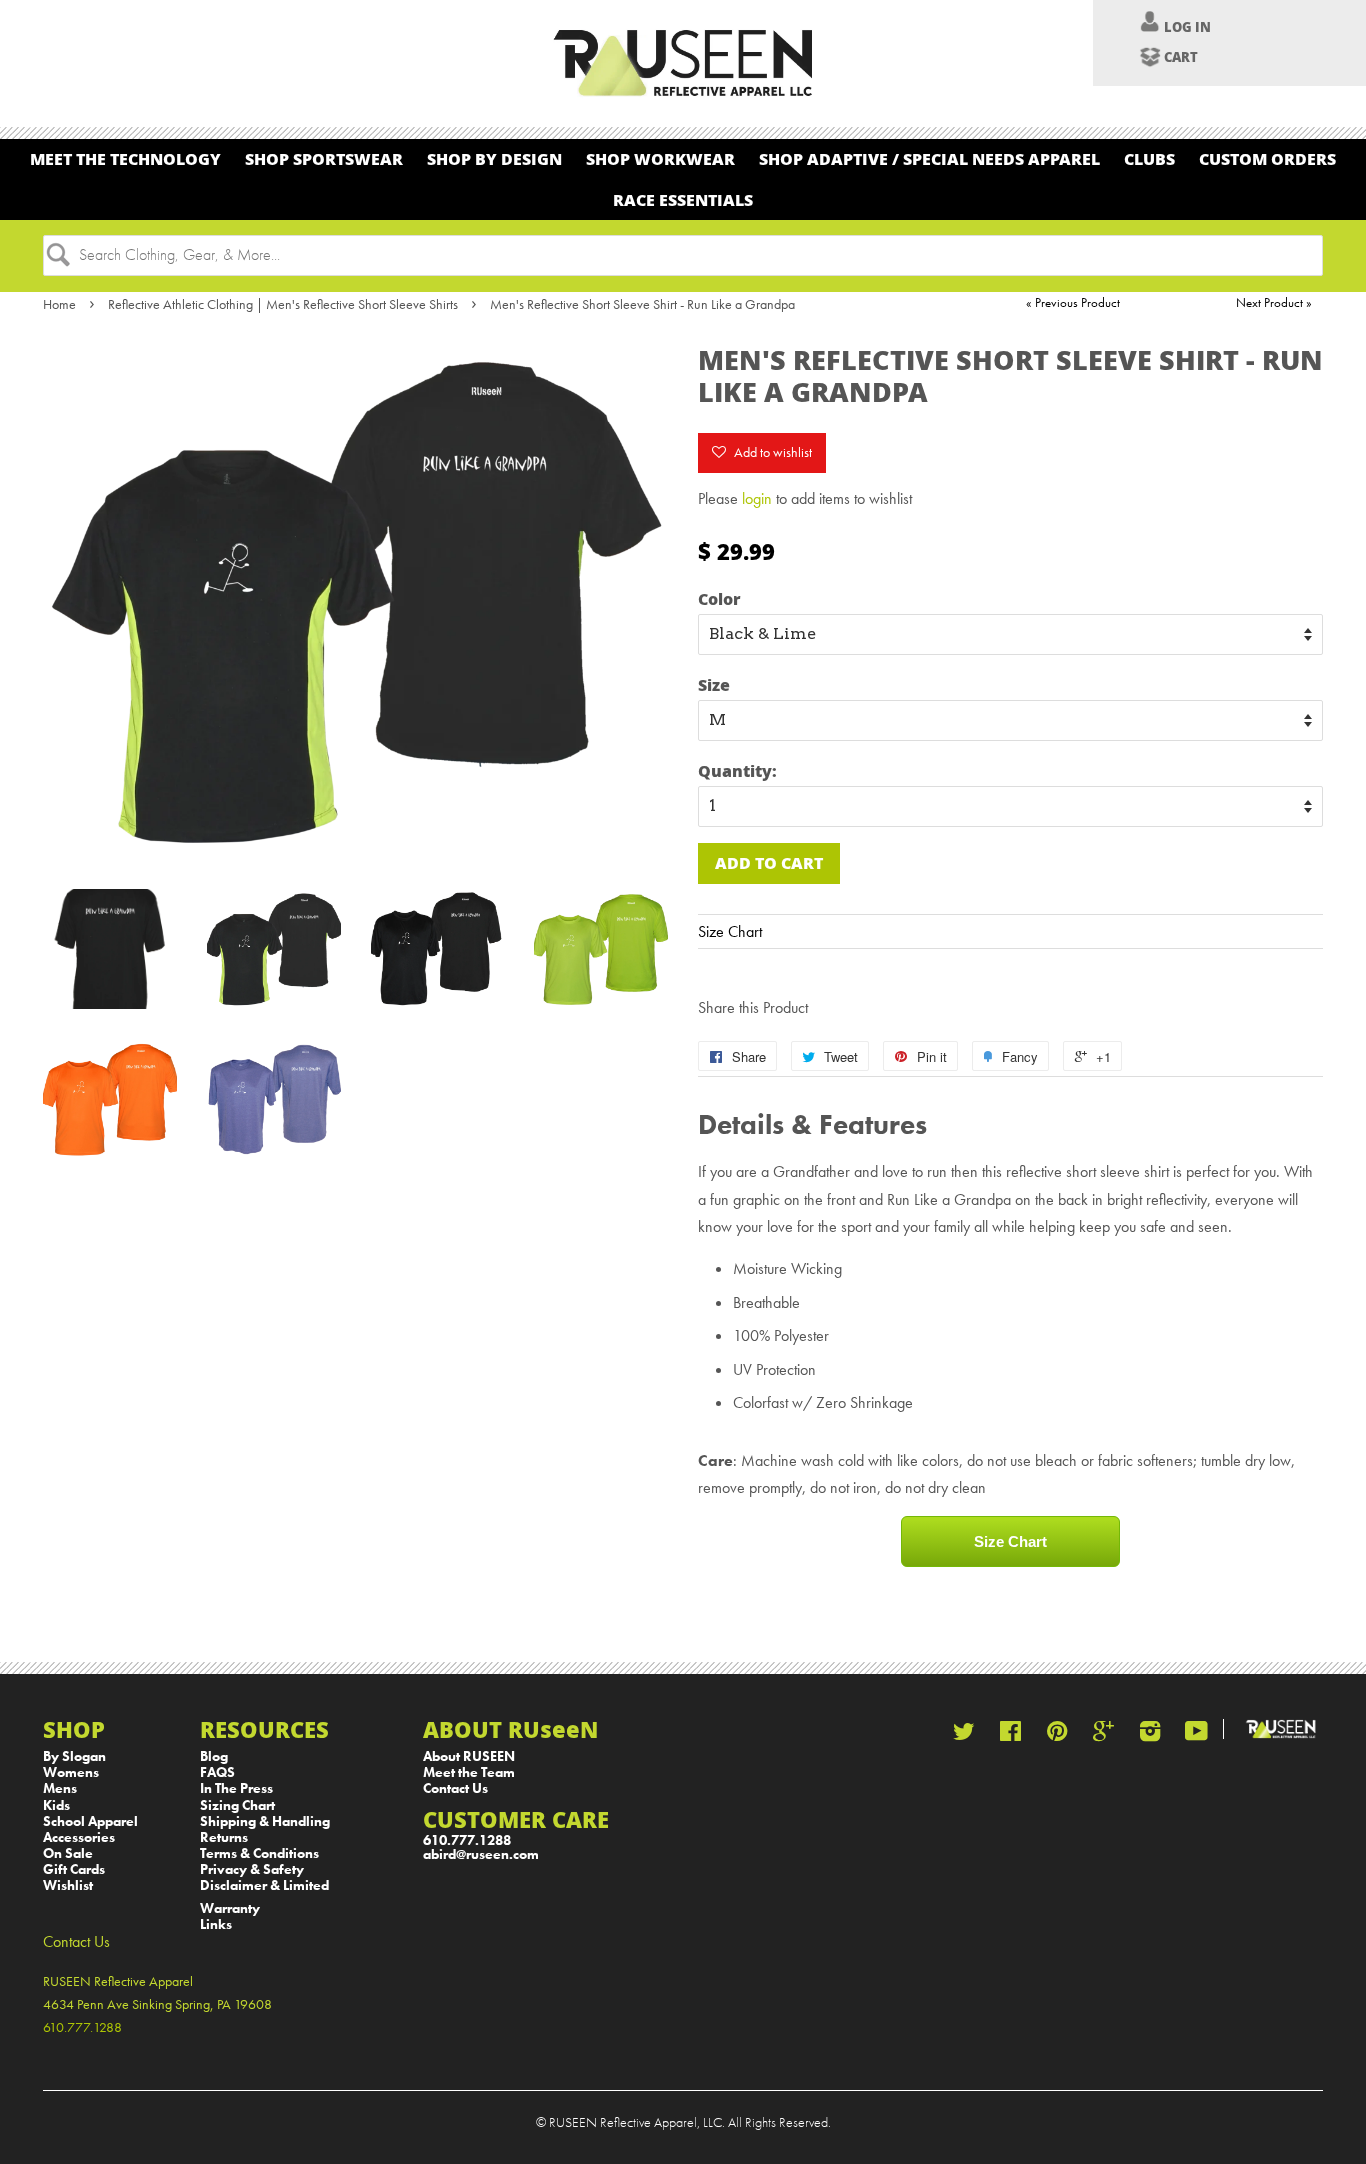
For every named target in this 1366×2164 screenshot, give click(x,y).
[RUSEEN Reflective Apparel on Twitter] (964, 1735)
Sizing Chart (237, 1805)
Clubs (1149, 158)
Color (719, 598)
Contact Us (455, 1788)
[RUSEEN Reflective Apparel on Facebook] (1010, 1735)
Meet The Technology (125, 158)
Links (216, 1924)
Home (59, 304)
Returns (224, 1837)
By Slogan (74, 1756)
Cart (1181, 57)
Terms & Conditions (259, 1853)
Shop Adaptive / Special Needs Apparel (929, 158)
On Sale (68, 1853)
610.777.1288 (467, 1840)
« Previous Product (1073, 302)
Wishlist (68, 1885)
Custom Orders (1267, 158)
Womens (71, 1772)
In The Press (236, 1788)
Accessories (79, 1837)
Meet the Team (469, 1772)
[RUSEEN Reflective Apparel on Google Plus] (1103, 1735)
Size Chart (730, 931)
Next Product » (1274, 302)
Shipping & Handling (265, 1821)
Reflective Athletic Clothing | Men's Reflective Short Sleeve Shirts (283, 304)
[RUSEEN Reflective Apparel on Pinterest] (1057, 1735)
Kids (56, 1805)
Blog (214, 1756)
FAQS (217, 1772)
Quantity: (737, 770)
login (757, 498)
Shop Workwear (660, 158)
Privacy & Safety (252, 1869)
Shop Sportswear (324, 158)
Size (714, 684)
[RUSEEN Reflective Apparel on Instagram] (1150, 1735)
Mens (60, 1788)
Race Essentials (683, 199)
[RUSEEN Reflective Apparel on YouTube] (1196, 1735)
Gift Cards (74, 1869)
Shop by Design (494, 158)
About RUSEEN (469, 1756)
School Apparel (90, 1821)
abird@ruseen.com (481, 1854)
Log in (1187, 27)
